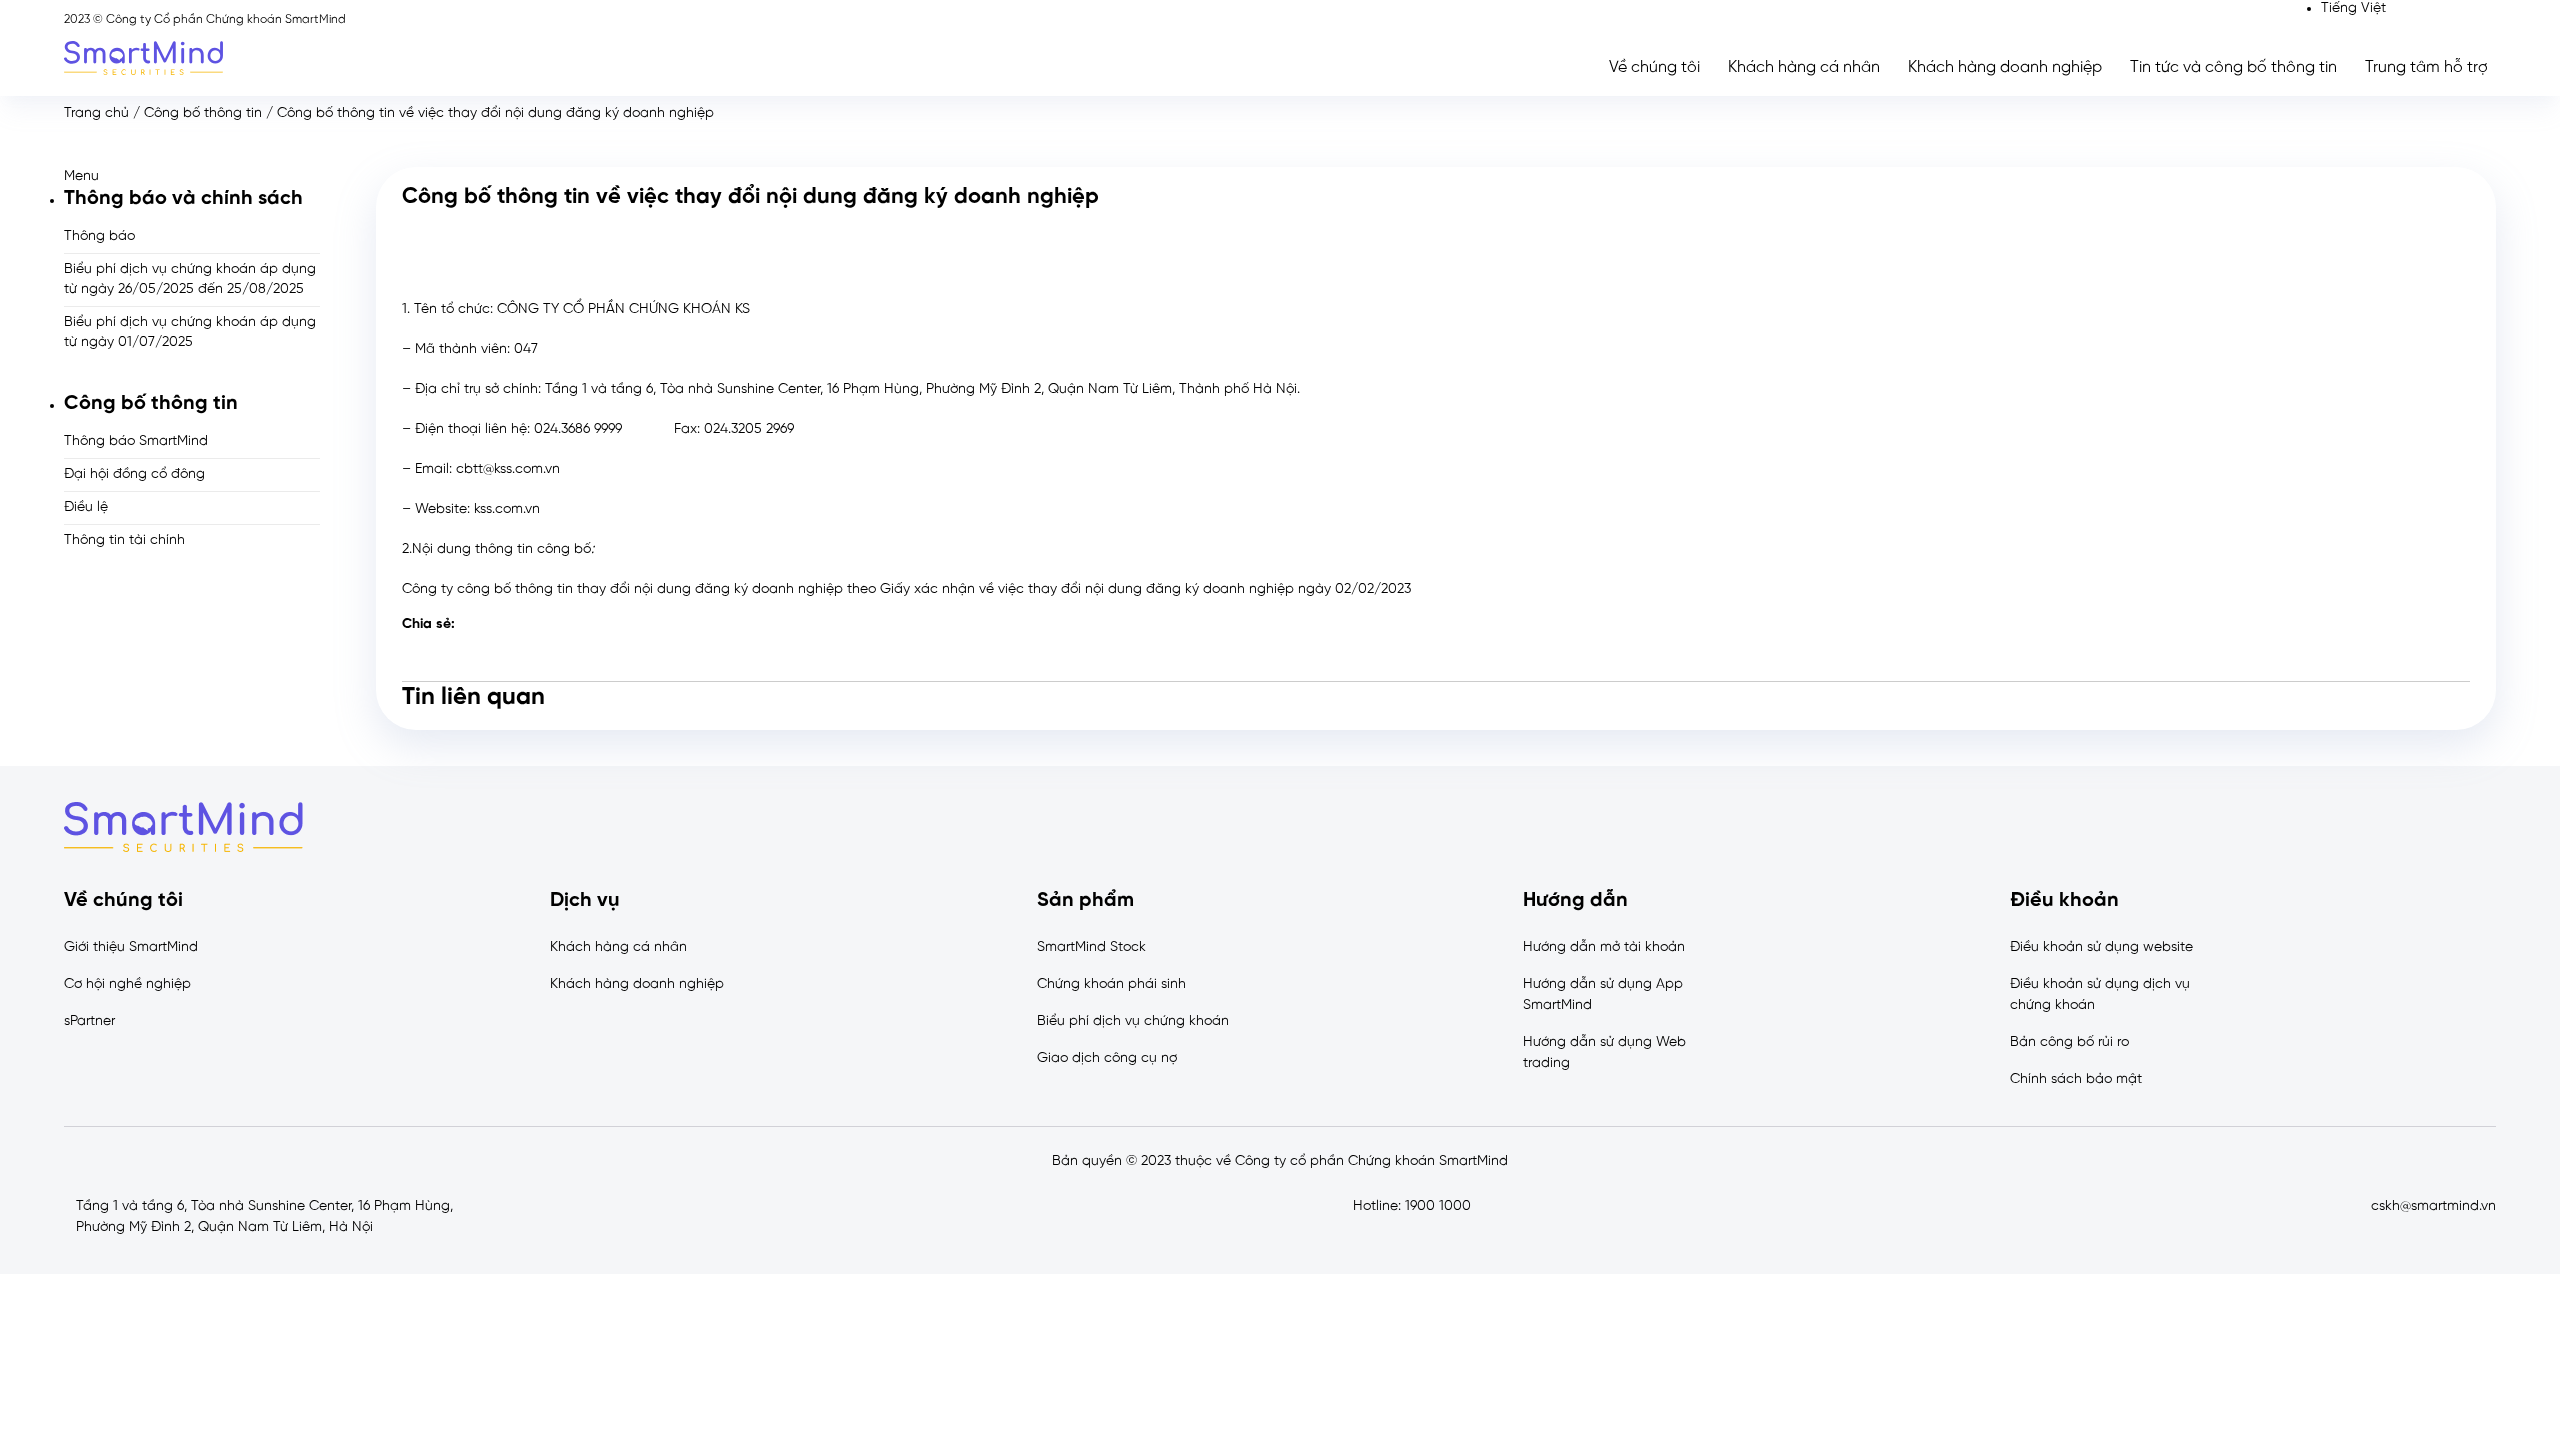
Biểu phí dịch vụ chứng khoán (1133, 1021)
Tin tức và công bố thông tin (2233, 67)
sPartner (89, 1021)
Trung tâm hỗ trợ (2426, 67)
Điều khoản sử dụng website (2101, 947)
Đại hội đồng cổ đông (134, 474)
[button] (192, 176)
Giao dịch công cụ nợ (1107, 1058)
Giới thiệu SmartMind (131, 947)
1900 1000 (1438, 1206)
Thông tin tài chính (124, 540)
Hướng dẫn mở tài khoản (1604, 947)
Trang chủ (96, 113)
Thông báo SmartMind (136, 441)
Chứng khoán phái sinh (1111, 984)
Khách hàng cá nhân (1804, 67)
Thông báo (99, 236)
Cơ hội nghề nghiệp (127, 984)
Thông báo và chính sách (183, 198)
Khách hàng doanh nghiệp (2005, 67)
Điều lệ (86, 507)
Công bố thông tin (203, 113)
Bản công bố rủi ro (2069, 1042)
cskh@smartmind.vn (2433, 1206)
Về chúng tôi (1654, 67)
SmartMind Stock (1091, 947)
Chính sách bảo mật (2076, 1079)
